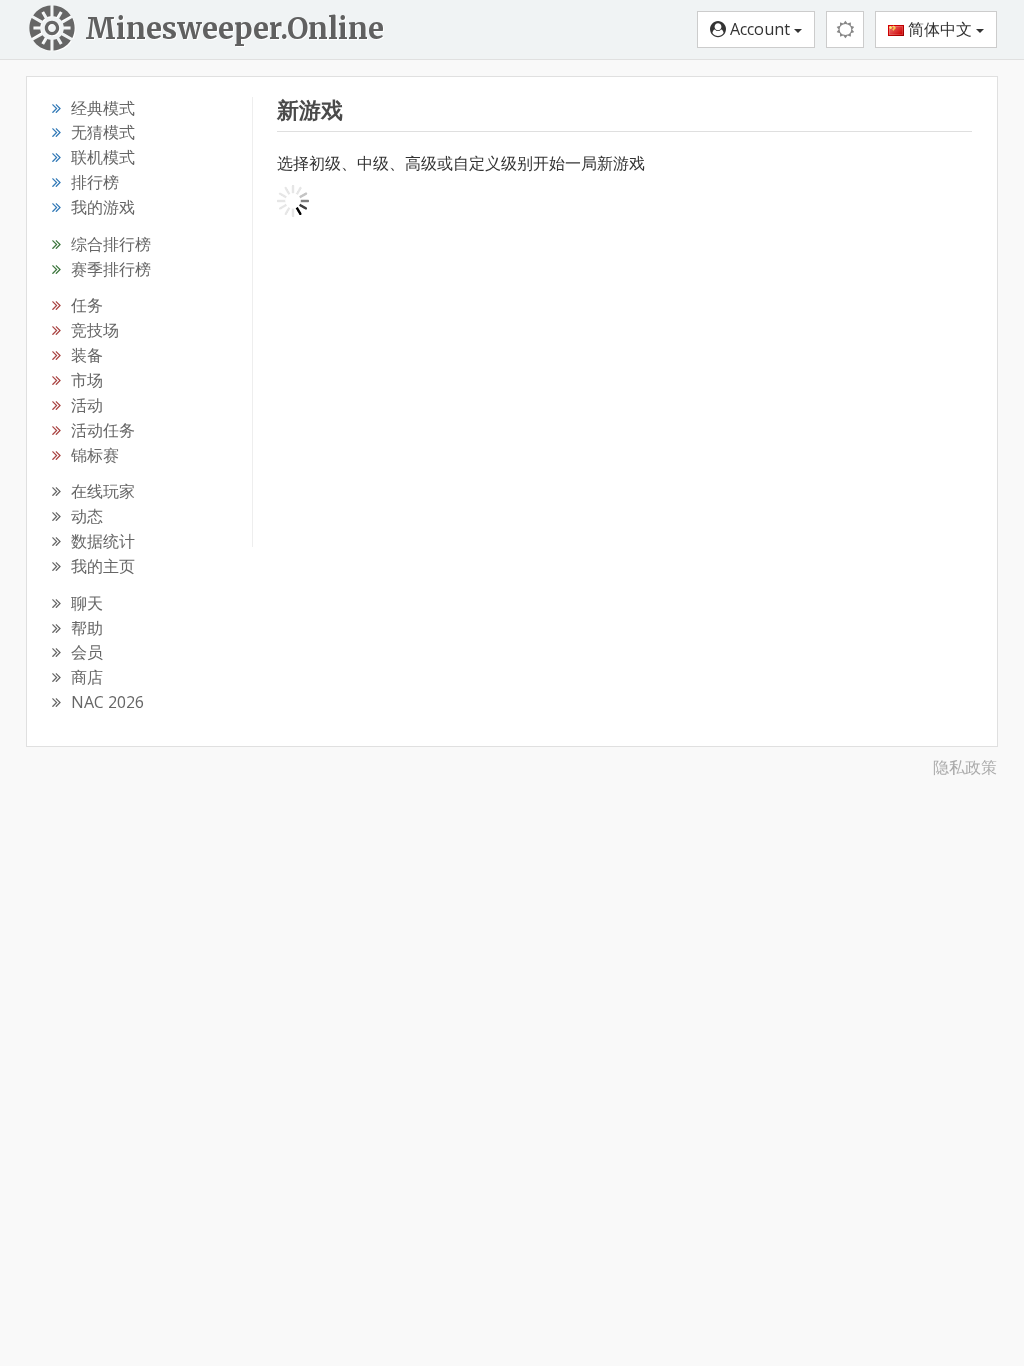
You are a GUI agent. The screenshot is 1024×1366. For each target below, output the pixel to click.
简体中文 (940, 29)
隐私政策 (965, 767)
